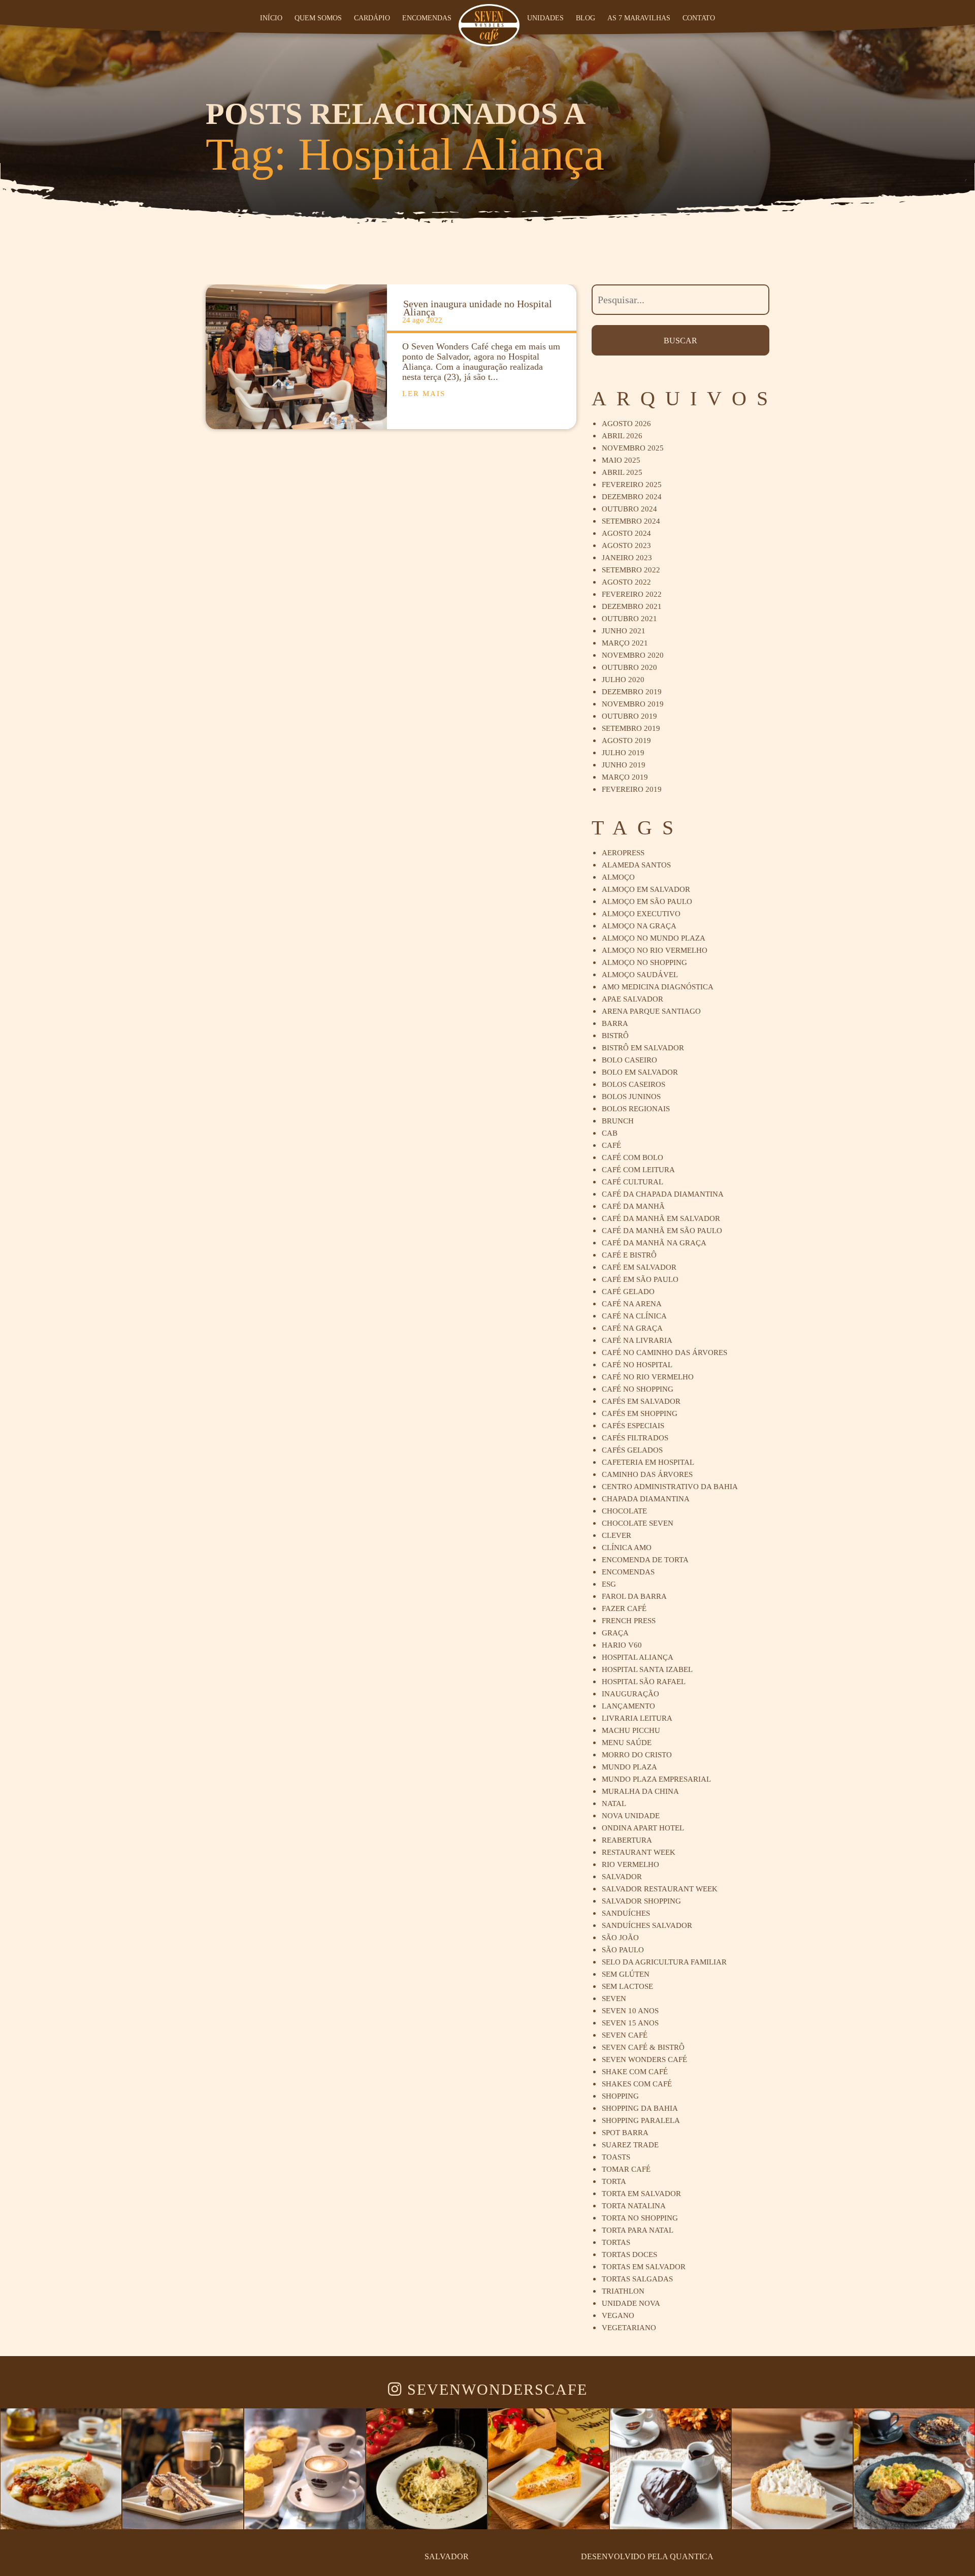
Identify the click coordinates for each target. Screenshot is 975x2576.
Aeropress (623, 853)
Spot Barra (625, 2133)
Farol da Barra (634, 1596)
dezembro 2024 (632, 497)
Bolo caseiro (629, 1060)
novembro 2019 (633, 704)
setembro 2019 (631, 728)
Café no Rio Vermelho (648, 1377)
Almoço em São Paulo (647, 901)
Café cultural (632, 1182)
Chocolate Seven (638, 1523)
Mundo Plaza (629, 1767)
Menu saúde (627, 1743)
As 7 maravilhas (640, 18)
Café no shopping (638, 1389)
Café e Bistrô (629, 1255)
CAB (610, 1133)
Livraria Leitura (637, 1718)
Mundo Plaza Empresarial (656, 1779)
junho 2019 (624, 765)
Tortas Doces (629, 2255)
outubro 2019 (629, 716)
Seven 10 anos (630, 2011)
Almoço (618, 877)
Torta (614, 2181)
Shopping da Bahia (640, 2108)
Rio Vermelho (630, 1864)
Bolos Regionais (636, 1109)
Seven (614, 1999)
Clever (616, 1535)
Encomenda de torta (645, 1560)
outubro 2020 (629, 667)
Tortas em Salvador (644, 2267)
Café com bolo (632, 1157)
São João (620, 1938)
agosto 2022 (626, 582)
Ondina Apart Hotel (643, 1828)
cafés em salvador (641, 1401)
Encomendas (428, 18)
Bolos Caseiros (633, 1084)
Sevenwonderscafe (495, 2390)
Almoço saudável (640, 975)
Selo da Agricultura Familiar (664, 1962)
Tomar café (626, 2169)
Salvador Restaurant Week (660, 1889)
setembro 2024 (631, 521)
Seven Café (625, 2035)
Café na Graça (632, 1328)
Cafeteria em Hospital (648, 1462)
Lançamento (628, 1706)
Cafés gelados (632, 1450)
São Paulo (623, 1950)
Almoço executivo (641, 914)
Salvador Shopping (641, 1901)
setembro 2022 (631, 570)
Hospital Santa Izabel (647, 1669)
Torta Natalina (634, 2206)
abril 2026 (622, 436)
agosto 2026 (626, 424)
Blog (587, 18)
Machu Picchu (631, 1730)
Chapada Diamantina (646, 1499)
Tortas (616, 2242)
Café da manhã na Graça (654, 1243)
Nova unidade (631, 1816)
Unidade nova (631, 2303)
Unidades (546, 18)
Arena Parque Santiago (651, 1011)
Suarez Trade (630, 2145)
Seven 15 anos (630, 2023)
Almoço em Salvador (646, 889)
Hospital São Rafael (644, 1682)
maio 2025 (621, 460)
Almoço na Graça (639, 926)
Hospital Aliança (638, 1657)
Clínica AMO (627, 1548)
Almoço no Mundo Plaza (654, 938)
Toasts (616, 2157)
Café (611, 1145)
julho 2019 (623, 753)
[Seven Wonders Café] (489, 25)
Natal (614, 1804)
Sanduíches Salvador (647, 1925)
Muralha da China (640, 1791)
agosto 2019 (626, 740)
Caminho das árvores (647, 1474)
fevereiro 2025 (632, 485)
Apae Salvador (632, 999)
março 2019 (625, 777)
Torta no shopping (640, 2218)
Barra (615, 1023)
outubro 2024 (629, 509)
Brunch (618, 1121)
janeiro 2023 (627, 558)
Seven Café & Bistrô (643, 2047)
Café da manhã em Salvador (661, 1218)
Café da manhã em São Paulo (662, 1231)
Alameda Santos (636, 865)
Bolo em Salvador (640, 1072)
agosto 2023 (626, 545)
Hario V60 (622, 1645)
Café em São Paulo (640, 1279)
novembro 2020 (633, 655)
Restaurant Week (639, 1852)
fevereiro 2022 (632, 594)
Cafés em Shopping (640, 1413)
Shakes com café (637, 2084)
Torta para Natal (638, 2230)
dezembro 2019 (632, 692)
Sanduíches (626, 1913)
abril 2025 (622, 472)
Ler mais (424, 394)
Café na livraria (637, 1340)
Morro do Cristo (637, 1755)
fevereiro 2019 (632, 789)
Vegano (618, 2315)
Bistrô (615, 1036)
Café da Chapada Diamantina (663, 1194)
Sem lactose (627, 1986)
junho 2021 (624, 631)
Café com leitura (638, 1170)
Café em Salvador (639, 1267)
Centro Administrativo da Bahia (670, 1487)
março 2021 (625, 643)
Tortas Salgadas (637, 2279)
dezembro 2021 (632, 606)
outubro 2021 (629, 619)
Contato (699, 18)
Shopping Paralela (641, 2120)
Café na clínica (634, 1316)
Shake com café (635, 2072)
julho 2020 (623, 680)
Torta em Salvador (641, 2194)
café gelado (628, 1292)
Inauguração (630, 1694)
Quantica (692, 2556)
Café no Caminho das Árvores (664, 1353)
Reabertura (627, 1840)
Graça (615, 1633)
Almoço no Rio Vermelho (655, 950)
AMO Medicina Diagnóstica (658, 987)
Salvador (622, 1877)
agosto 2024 (626, 533)
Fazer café (624, 1608)
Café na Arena (632, 1304)
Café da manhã (633, 1206)
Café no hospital (637, 1365)
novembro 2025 (633, 448)
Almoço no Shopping (644, 962)
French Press (629, 1621)
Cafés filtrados (635, 1438)
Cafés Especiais (633, 1426)
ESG (609, 1584)
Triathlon (623, 2291)
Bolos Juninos (631, 1097)
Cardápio (373, 18)
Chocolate (624, 1511)
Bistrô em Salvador (643, 1048)
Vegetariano (629, 2328)
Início (272, 18)
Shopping (620, 2096)
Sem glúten (626, 1974)
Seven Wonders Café (644, 2059)
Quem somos (319, 18)
